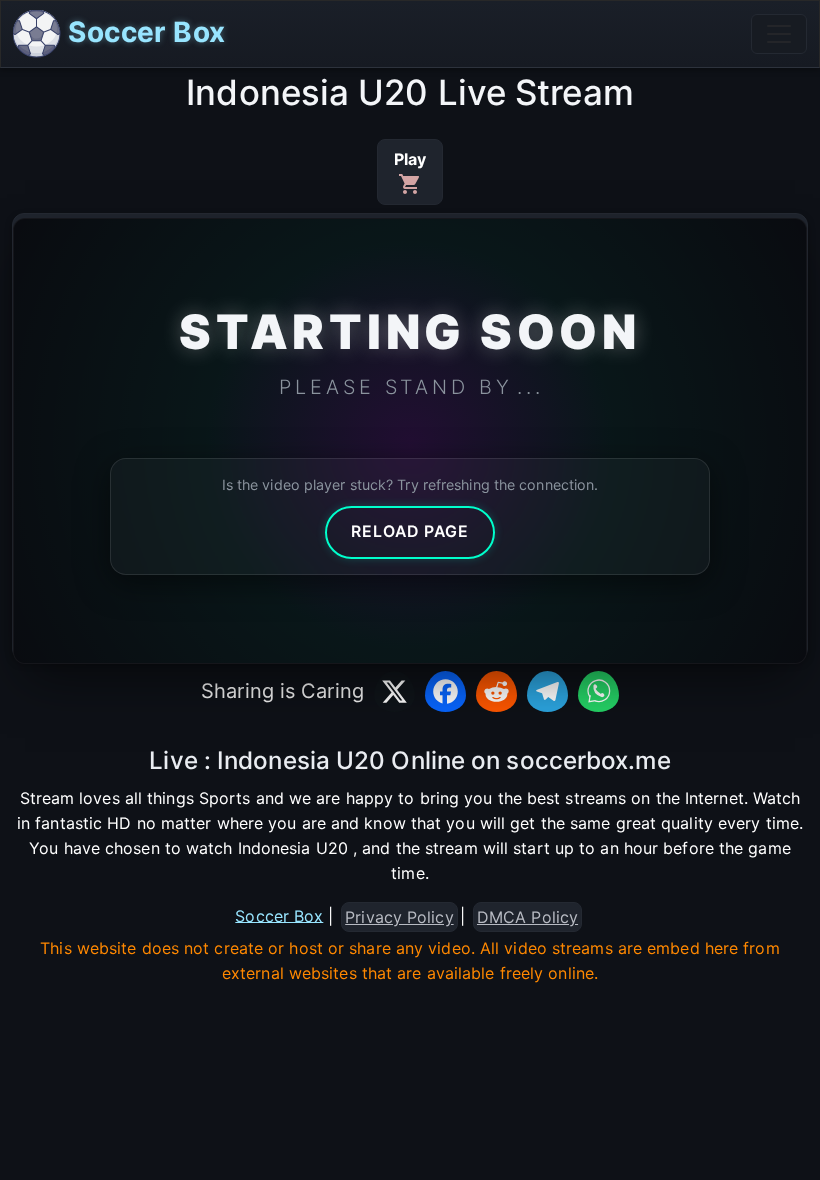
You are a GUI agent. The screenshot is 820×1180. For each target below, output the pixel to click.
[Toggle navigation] (779, 34)
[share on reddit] (496, 691)
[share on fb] (445, 691)
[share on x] (394, 691)
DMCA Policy (527, 917)
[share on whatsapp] (598, 691)
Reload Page (410, 531)
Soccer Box (143, 32)
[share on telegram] (547, 691)
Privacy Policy (399, 917)
